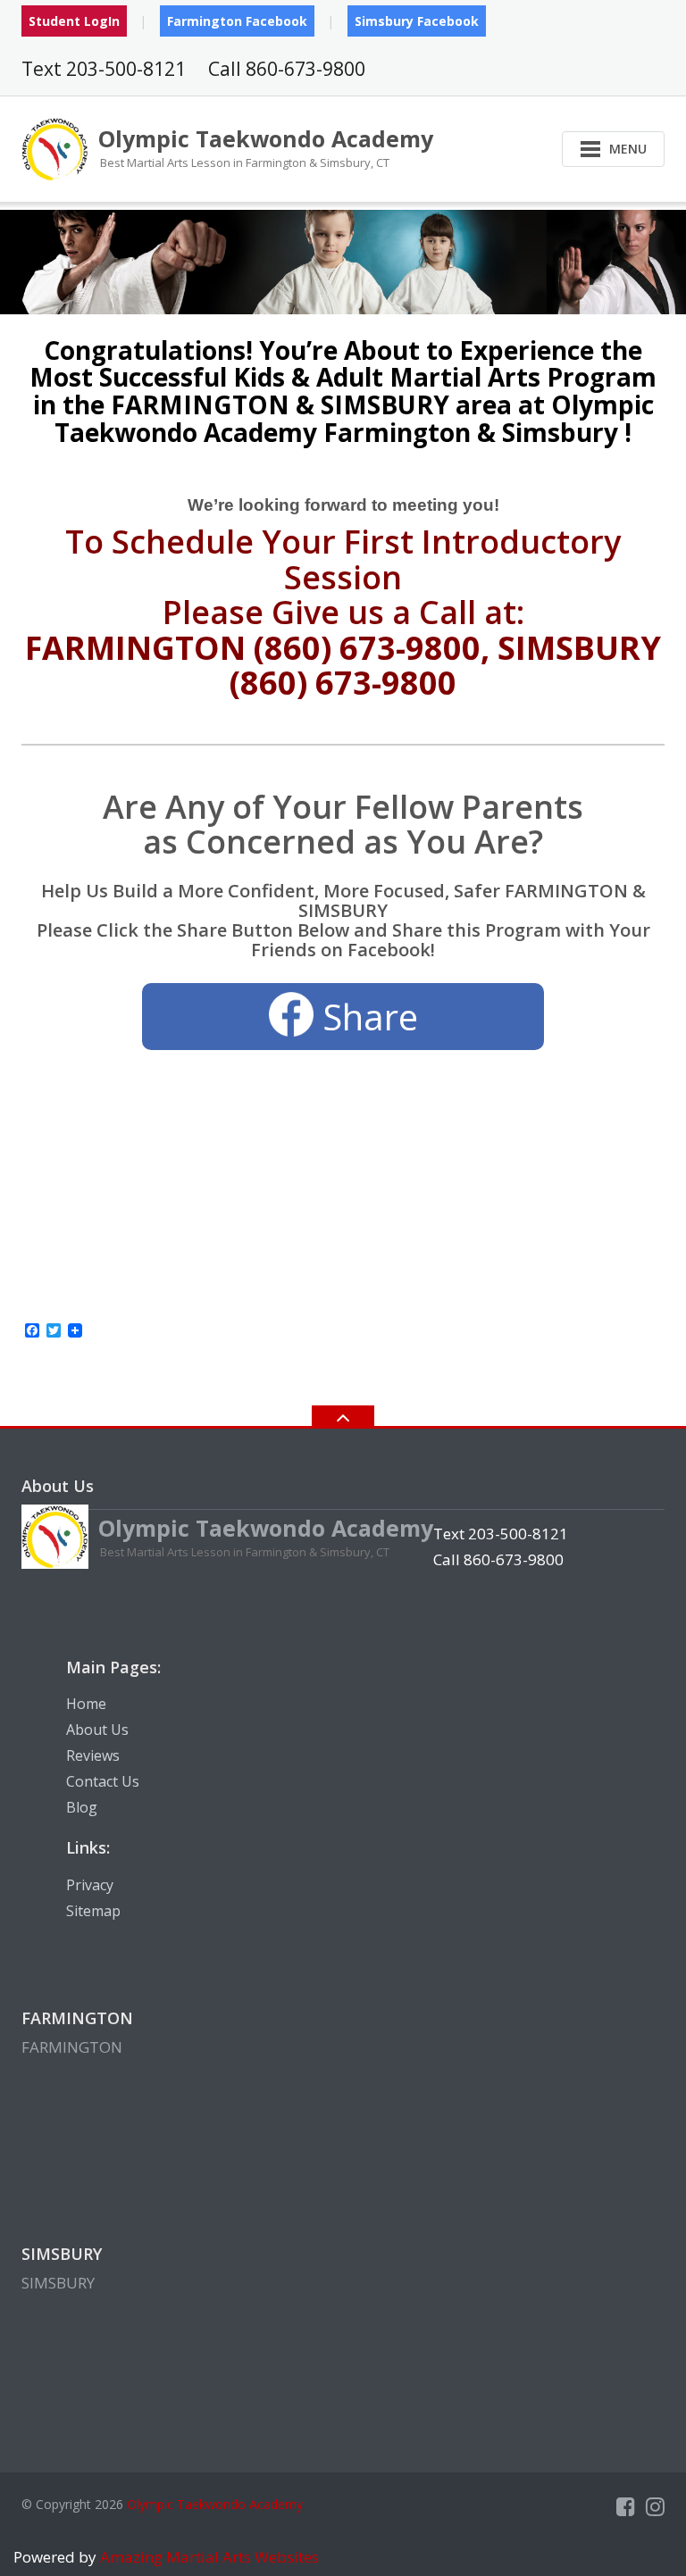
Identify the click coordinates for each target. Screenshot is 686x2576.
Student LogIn (74, 21)
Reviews (93, 1755)
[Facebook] (626, 2506)
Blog (82, 1807)
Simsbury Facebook (417, 21)
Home (86, 1704)
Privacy (90, 1885)
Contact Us (103, 1781)
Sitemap (93, 1911)
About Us (97, 1730)
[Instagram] (655, 2506)
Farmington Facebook (237, 21)
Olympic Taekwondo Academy (215, 2504)
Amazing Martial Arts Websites (208, 2557)
